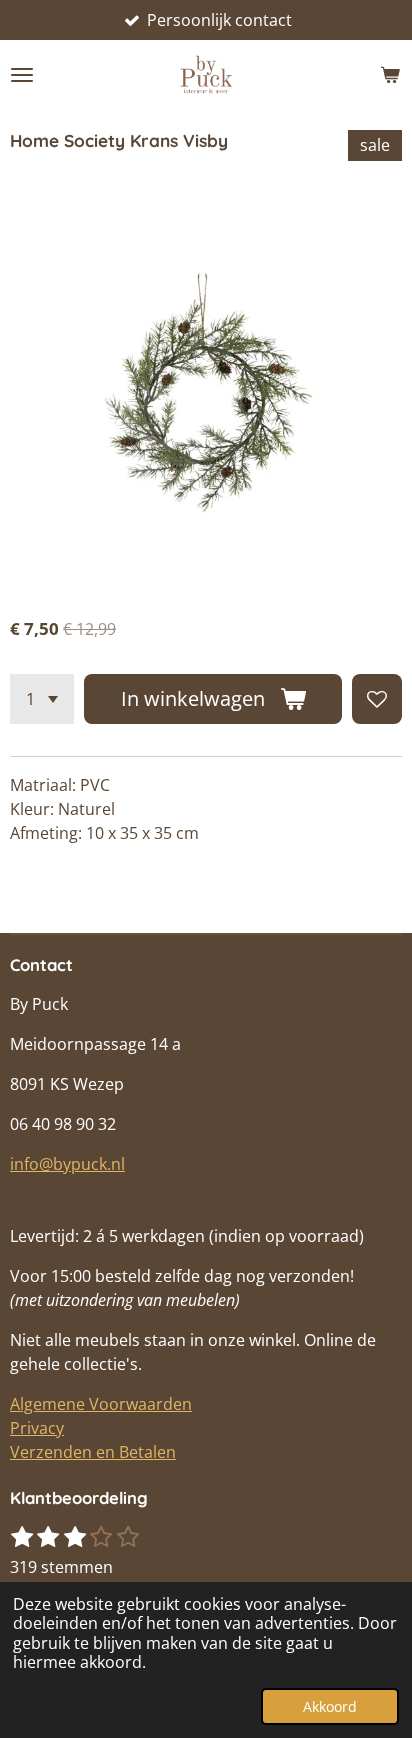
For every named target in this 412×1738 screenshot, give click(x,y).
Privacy (37, 1428)
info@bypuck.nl (67, 1164)
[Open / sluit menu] (22, 75)
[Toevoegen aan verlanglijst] (377, 699)
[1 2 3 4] (42, 699)
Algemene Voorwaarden (101, 1404)
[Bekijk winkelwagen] (390, 75)
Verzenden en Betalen (93, 1452)
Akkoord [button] (330, 1706)
